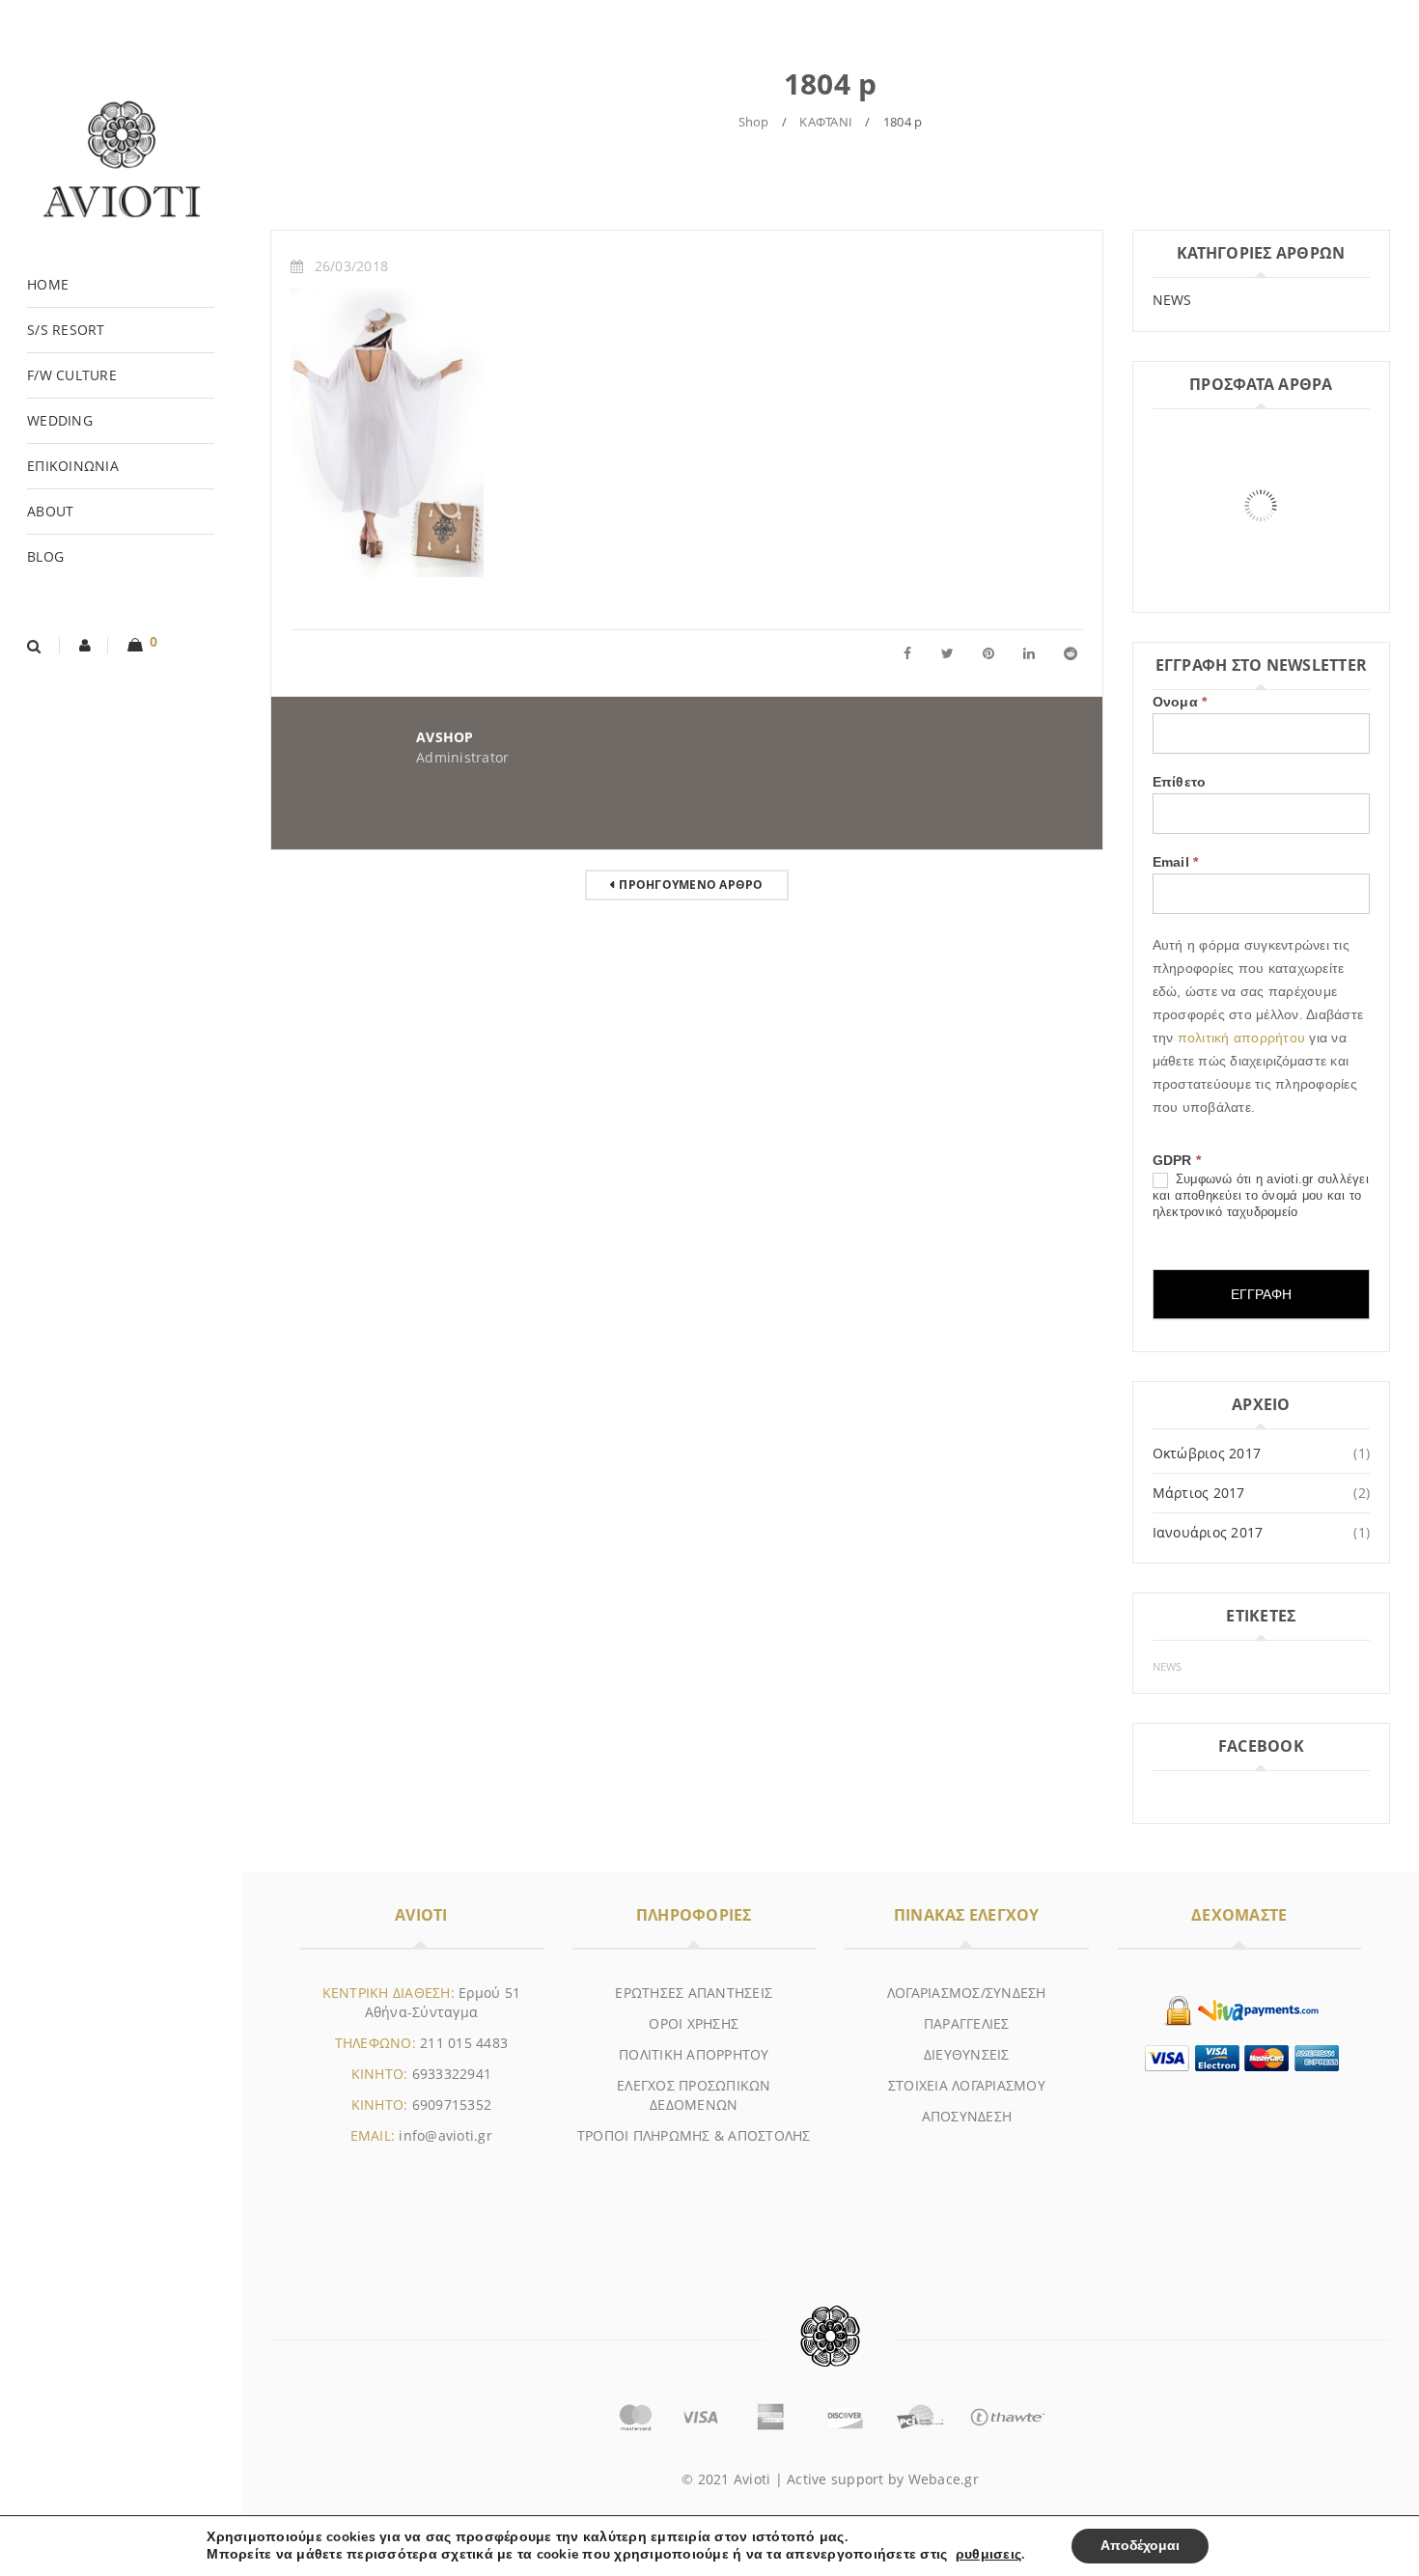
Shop (754, 122)
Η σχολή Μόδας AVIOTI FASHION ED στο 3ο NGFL (1241, 592)
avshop (445, 737)
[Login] (86, 646)
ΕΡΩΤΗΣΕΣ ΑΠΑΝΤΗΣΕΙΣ (694, 1993)
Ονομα (1180, 702)
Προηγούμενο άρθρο (691, 885)
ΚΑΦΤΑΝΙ (826, 122)
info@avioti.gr (445, 2135)
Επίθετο (1180, 782)
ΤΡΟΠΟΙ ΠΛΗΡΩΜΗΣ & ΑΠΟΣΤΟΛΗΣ (694, 2135)
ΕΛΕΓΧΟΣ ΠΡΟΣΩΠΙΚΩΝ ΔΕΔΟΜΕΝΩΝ (694, 2095)
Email (1176, 862)
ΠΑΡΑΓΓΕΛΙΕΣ (967, 2023)
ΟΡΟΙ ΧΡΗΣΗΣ (694, 2023)
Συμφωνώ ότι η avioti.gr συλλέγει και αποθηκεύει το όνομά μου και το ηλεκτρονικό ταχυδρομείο (1261, 1195)
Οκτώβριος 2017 (1207, 1453)
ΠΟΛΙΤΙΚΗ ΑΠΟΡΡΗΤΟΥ (694, 2054)
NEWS (1172, 300)
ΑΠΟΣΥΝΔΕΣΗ (967, 2116)
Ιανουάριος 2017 (1208, 1532)
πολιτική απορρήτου (1244, 1038)
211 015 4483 (464, 2043)
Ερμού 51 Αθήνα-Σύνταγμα (443, 2002)
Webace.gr (944, 2479)
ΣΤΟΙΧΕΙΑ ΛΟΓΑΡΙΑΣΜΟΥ (967, 2085)
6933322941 (452, 2074)
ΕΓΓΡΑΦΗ (1261, 1294)
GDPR (1177, 1160)
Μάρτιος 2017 (1199, 1493)
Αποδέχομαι (1140, 2546)
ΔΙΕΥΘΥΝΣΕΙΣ (967, 2054)
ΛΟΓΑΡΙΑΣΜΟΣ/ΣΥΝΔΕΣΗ (967, 1993)
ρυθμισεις (988, 2555)
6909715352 (452, 2105)
